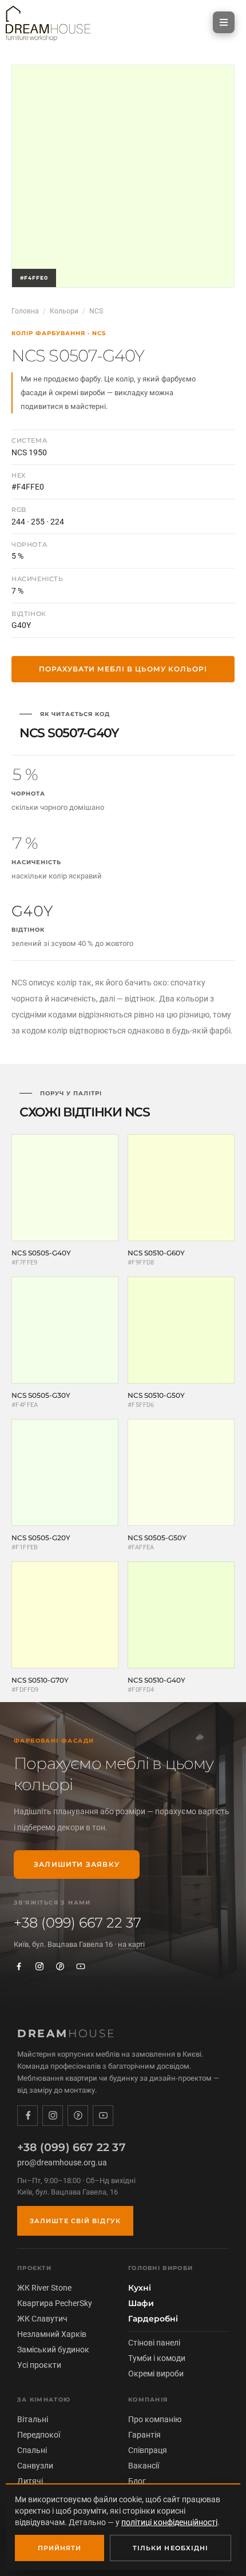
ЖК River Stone (44, 2288)
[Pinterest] (60, 1966)
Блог (137, 2481)
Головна (25, 311)
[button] (224, 22)
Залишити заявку (77, 1864)
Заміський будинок (53, 2350)
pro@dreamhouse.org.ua (62, 2162)
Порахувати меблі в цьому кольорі (123, 669)
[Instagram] (39, 1966)
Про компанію (155, 2419)
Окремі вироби (156, 2374)
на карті (131, 1944)
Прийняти (60, 2548)
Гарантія (144, 2435)
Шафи (141, 2303)
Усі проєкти (39, 2365)
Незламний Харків (52, 2334)
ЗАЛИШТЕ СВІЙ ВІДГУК (75, 2221)
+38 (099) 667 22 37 (78, 1923)
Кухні (140, 2288)
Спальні (32, 2450)
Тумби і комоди (157, 2358)
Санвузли (35, 2466)
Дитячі (30, 2481)
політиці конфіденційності (169, 2522)
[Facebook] (19, 1966)
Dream (67, 2034)
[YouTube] (81, 1966)
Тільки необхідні (171, 2548)
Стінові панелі (154, 2343)
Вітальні (33, 2419)
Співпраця (148, 2450)
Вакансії (144, 2466)
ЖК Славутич (42, 2319)
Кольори (64, 311)
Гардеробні (153, 2319)
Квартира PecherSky (55, 2303)
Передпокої (39, 2435)
